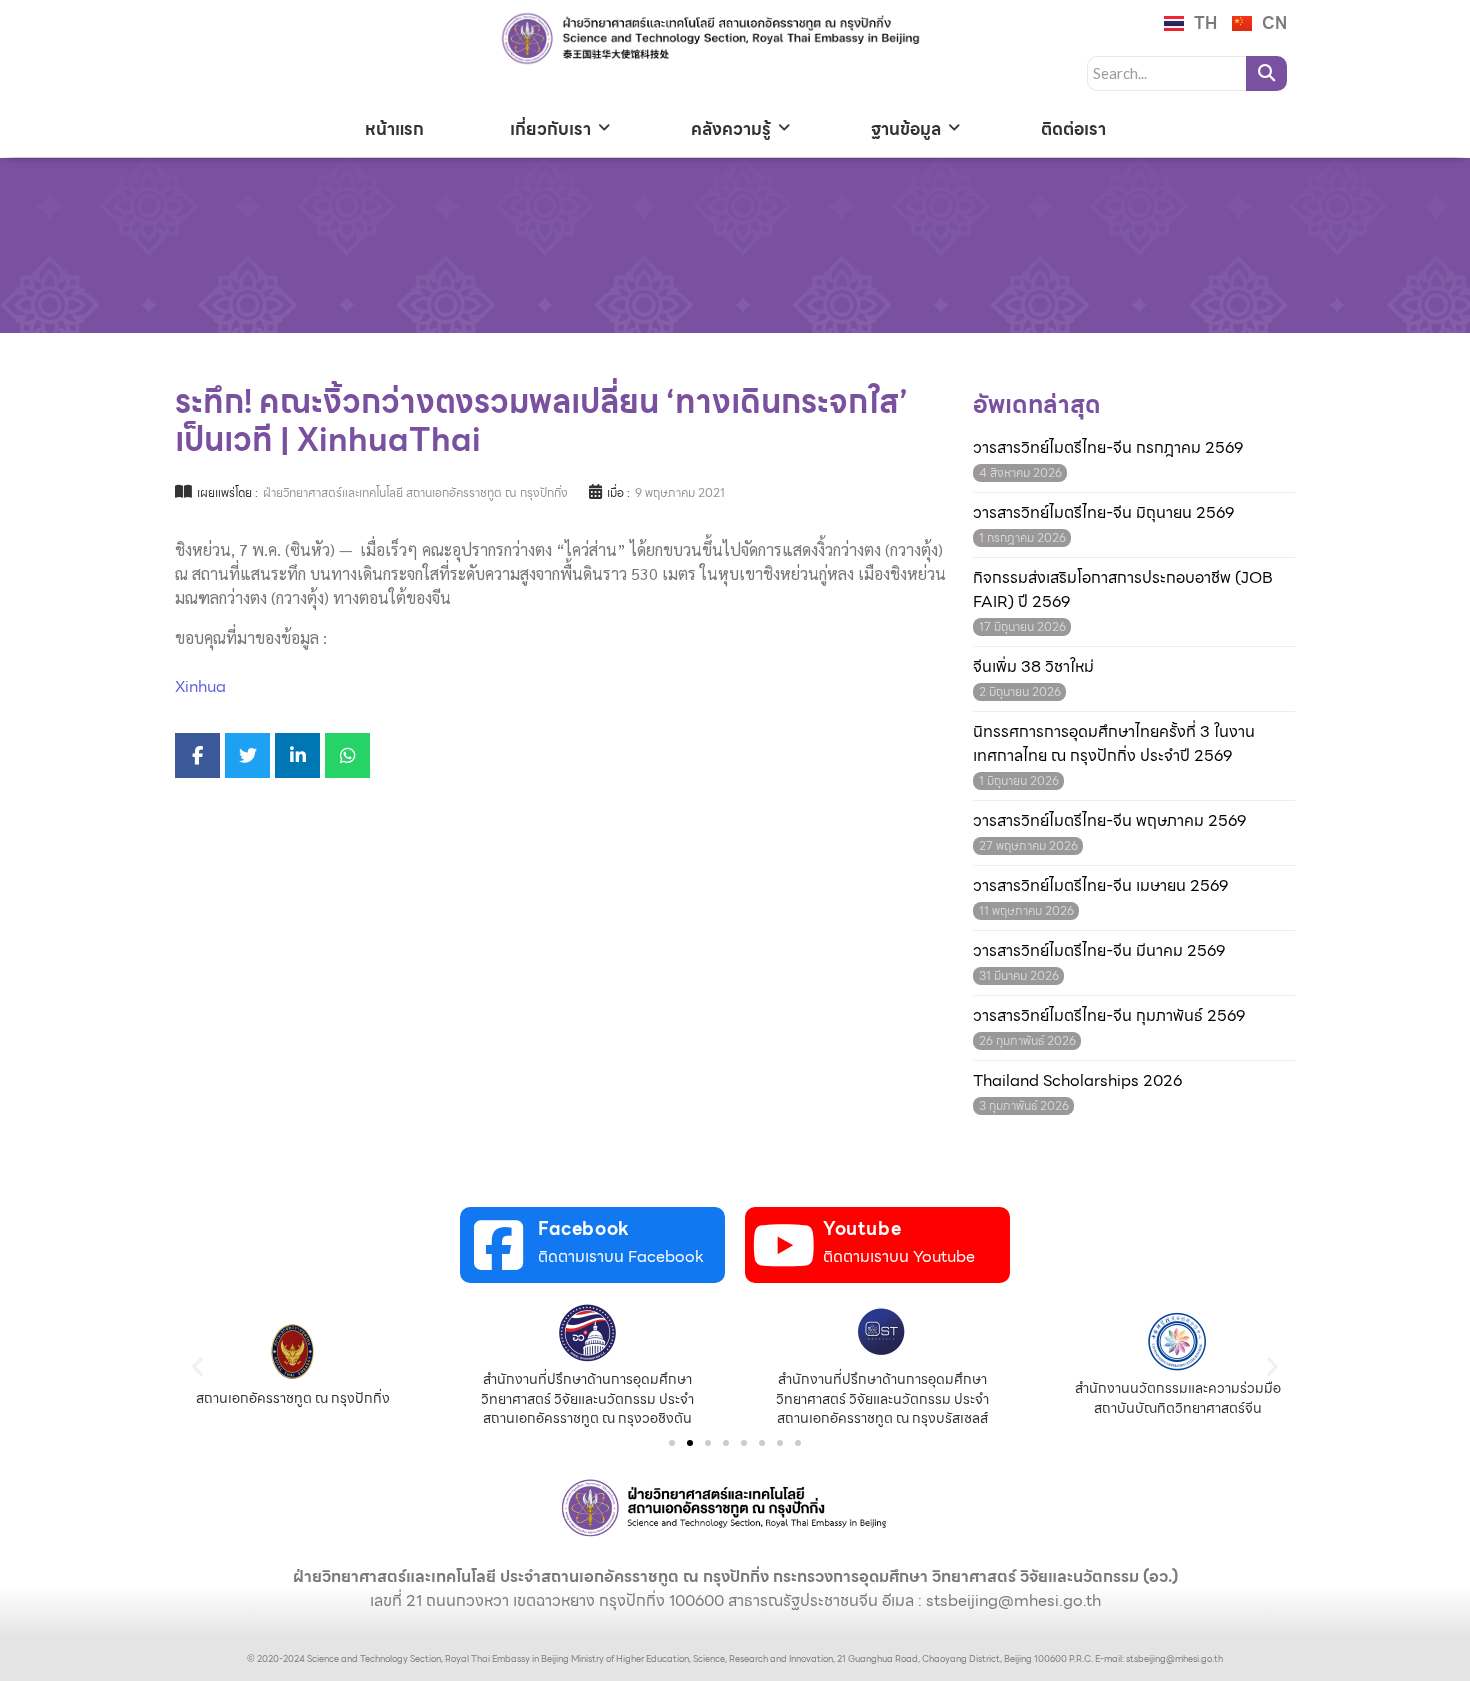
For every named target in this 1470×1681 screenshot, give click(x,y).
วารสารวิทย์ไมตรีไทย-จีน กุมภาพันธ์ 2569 (1109, 1016)
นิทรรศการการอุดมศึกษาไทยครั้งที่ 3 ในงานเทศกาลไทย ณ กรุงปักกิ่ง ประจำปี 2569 (1114, 744)
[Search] (1266, 73)
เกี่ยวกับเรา (550, 129)
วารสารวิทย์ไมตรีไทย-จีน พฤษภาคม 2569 (1109, 821)
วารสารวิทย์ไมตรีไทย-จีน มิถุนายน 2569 (1103, 513)
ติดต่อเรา (1073, 129)
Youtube (862, 1228)
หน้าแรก (394, 129)
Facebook (584, 1228)
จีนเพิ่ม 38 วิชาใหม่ (1033, 667)
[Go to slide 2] (690, 1443)
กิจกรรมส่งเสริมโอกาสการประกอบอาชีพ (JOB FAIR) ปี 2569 (1123, 590)
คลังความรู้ (731, 129)
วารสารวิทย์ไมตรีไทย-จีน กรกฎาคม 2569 (1108, 448)
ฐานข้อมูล (906, 129)
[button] (197, 1365)
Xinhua (200, 686)
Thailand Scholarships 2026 (1077, 1081)
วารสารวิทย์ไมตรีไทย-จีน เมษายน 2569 (1100, 886)
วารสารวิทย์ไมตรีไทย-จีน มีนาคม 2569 (1099, 951)
